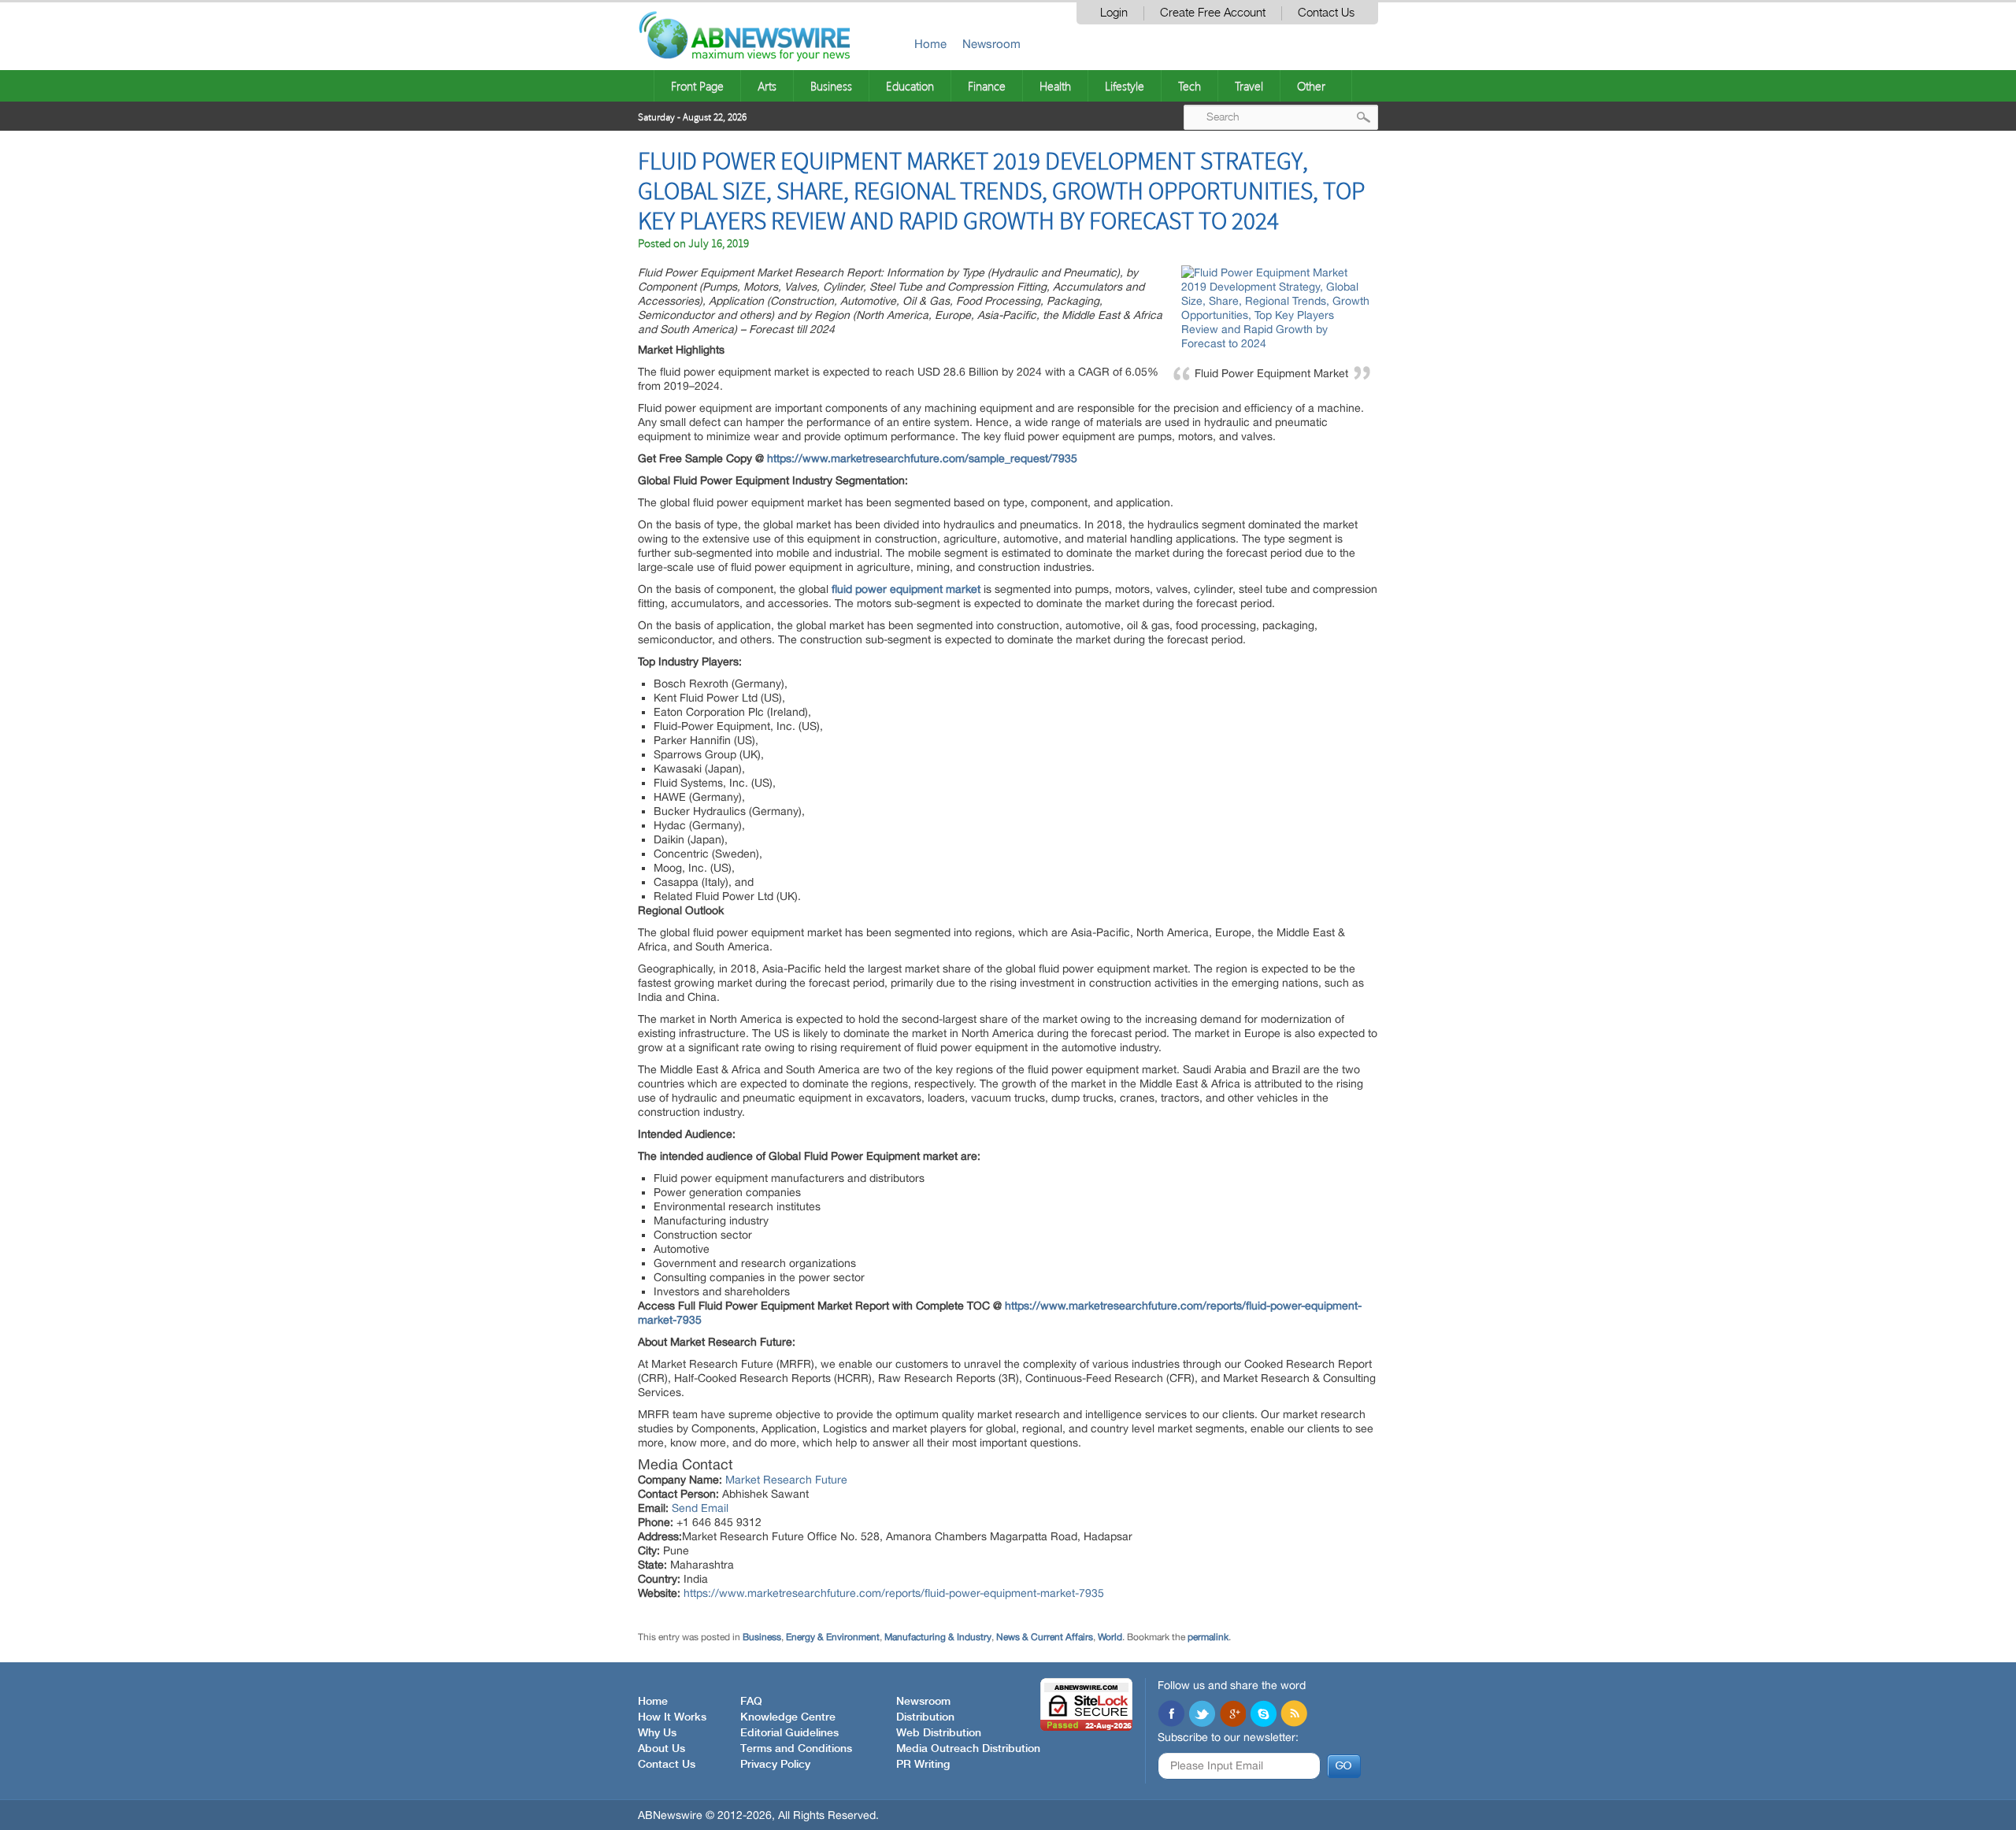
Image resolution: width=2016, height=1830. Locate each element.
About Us (661, 1749)
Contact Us (1326, 13)
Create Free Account (1213, 13)
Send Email (700, 1508)
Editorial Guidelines (789, 1733)
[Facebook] (1171, 1715)
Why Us (657, 1733)
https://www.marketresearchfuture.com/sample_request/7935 (922, 458)
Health (1055, 86)
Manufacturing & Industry (938, 1637)
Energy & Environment (833, 1637)
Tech (1190, 86)
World (1110, 1637)
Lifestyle (1125, 86)
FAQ (751, 1702)
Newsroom (991, 44)
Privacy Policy (775, 1765)
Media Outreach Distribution (968, 1749)
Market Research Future (786, 1480)
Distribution (925, 1717)
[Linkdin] (1232, 1715)
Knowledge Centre (788, 1717)
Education (910, 86)
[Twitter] (1202, 1715)
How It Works (672, 1717)
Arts (767, 86)
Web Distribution (939, 1733)
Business (831, 86)
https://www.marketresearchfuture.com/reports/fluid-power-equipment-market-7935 (894, 1593)
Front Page (697, 86)
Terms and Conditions (796, 1749)
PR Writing (923, 1765)
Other (1311, 86)
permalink (1208, 1637)
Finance (987, 86)
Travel (1249, 86)
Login (1114, 13)
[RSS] (1294, 1715)
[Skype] (1263, 1715)
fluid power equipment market (906, 589)
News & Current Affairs (1045, 1637)
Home (930, 44)
